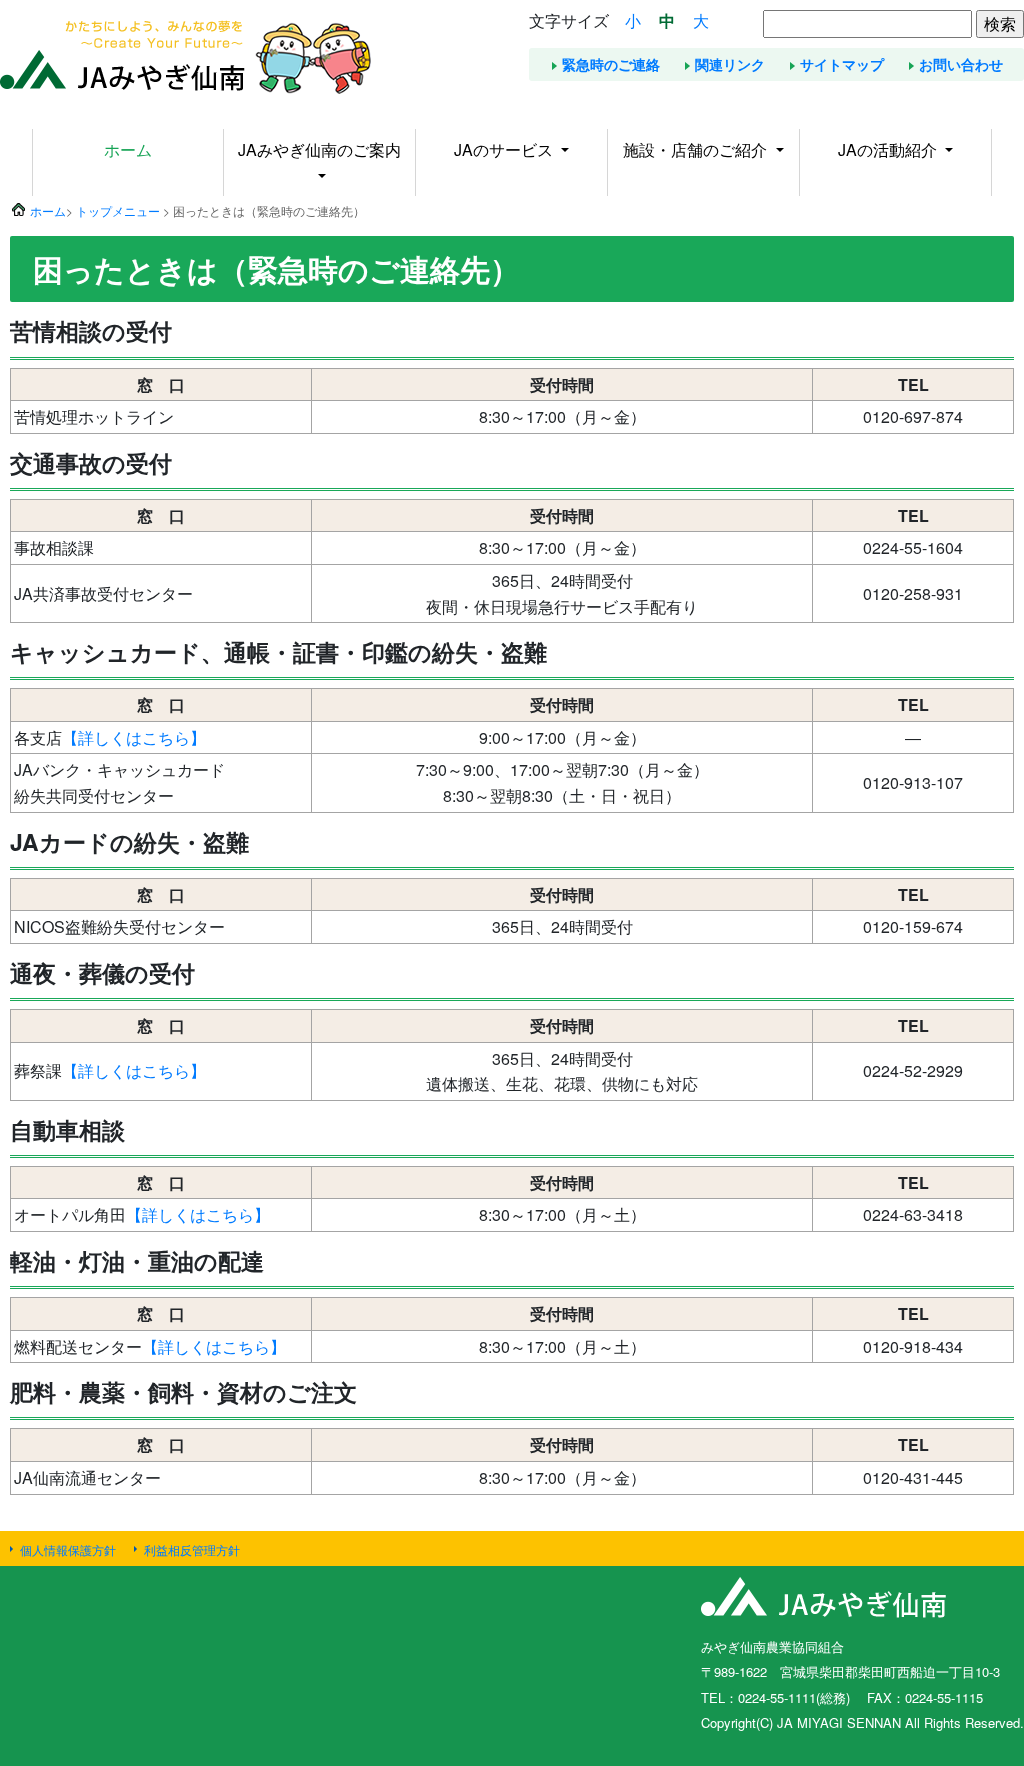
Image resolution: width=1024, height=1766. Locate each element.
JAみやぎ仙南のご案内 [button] (319, 149)
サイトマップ (842, 64)
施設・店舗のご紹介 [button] (697, 149)
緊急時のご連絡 (611, 64)
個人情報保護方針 (68, 1549)
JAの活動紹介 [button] (889, 149)
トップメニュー (118, 210)
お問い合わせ (961, 64)
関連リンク (730, 64)
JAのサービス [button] (505, 149)
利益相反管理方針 (192, 1549)
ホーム (128, 149)
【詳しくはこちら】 (134, 737)
